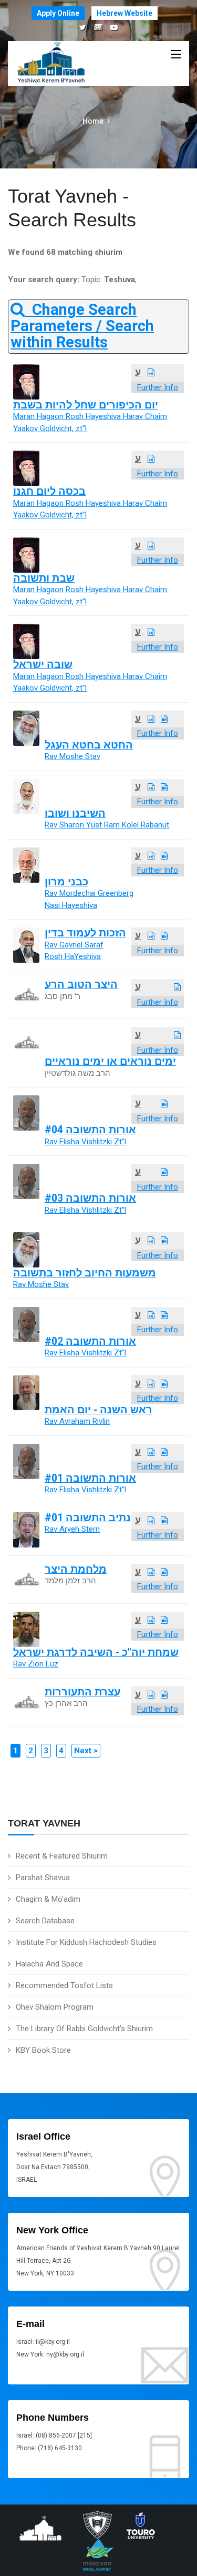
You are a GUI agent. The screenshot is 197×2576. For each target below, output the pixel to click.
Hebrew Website (125, 13)
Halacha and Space (49, 1964)
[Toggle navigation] (176, 55)
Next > (86, 1751)
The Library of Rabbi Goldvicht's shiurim (84, 2029)
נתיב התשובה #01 (88, 1518)
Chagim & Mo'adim (48, 1899)
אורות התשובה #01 (90, 1478)
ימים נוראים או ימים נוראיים (110, 1061)
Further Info (158, 387)
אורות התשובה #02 (90, 1341)
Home (93, 121)
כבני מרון (66, 882)
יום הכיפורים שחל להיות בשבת (86, 405)
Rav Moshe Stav (72, 756)
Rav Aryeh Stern (72, 1529)
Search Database (45, 1921)
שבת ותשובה (44, 578)
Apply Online (58, 13)
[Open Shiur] (151, 373)
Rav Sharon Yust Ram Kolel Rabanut (107, 825)
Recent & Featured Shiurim (62, 1856)
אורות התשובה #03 (90, 1198)
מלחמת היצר (76, 1569)
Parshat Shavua (43, 1878)
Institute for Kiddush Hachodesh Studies (86, 1942)
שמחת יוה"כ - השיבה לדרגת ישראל (96, 1653)
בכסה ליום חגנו (49, 491)
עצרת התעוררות (82, 1692)
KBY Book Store (43, 2050)
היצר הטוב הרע (81, 985)
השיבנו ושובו (75, 813)
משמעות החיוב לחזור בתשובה (85, 1273)
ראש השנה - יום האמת (98, 1410)
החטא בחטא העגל (89, 745)
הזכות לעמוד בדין (85, 933)
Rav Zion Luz (36, 1664)
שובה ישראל (43, 665)
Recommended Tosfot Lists (64, 1985)
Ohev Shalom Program (55, 2007)
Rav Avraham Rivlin (77, 1421)
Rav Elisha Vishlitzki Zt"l (85, 1142)
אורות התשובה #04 (90, 1130)
